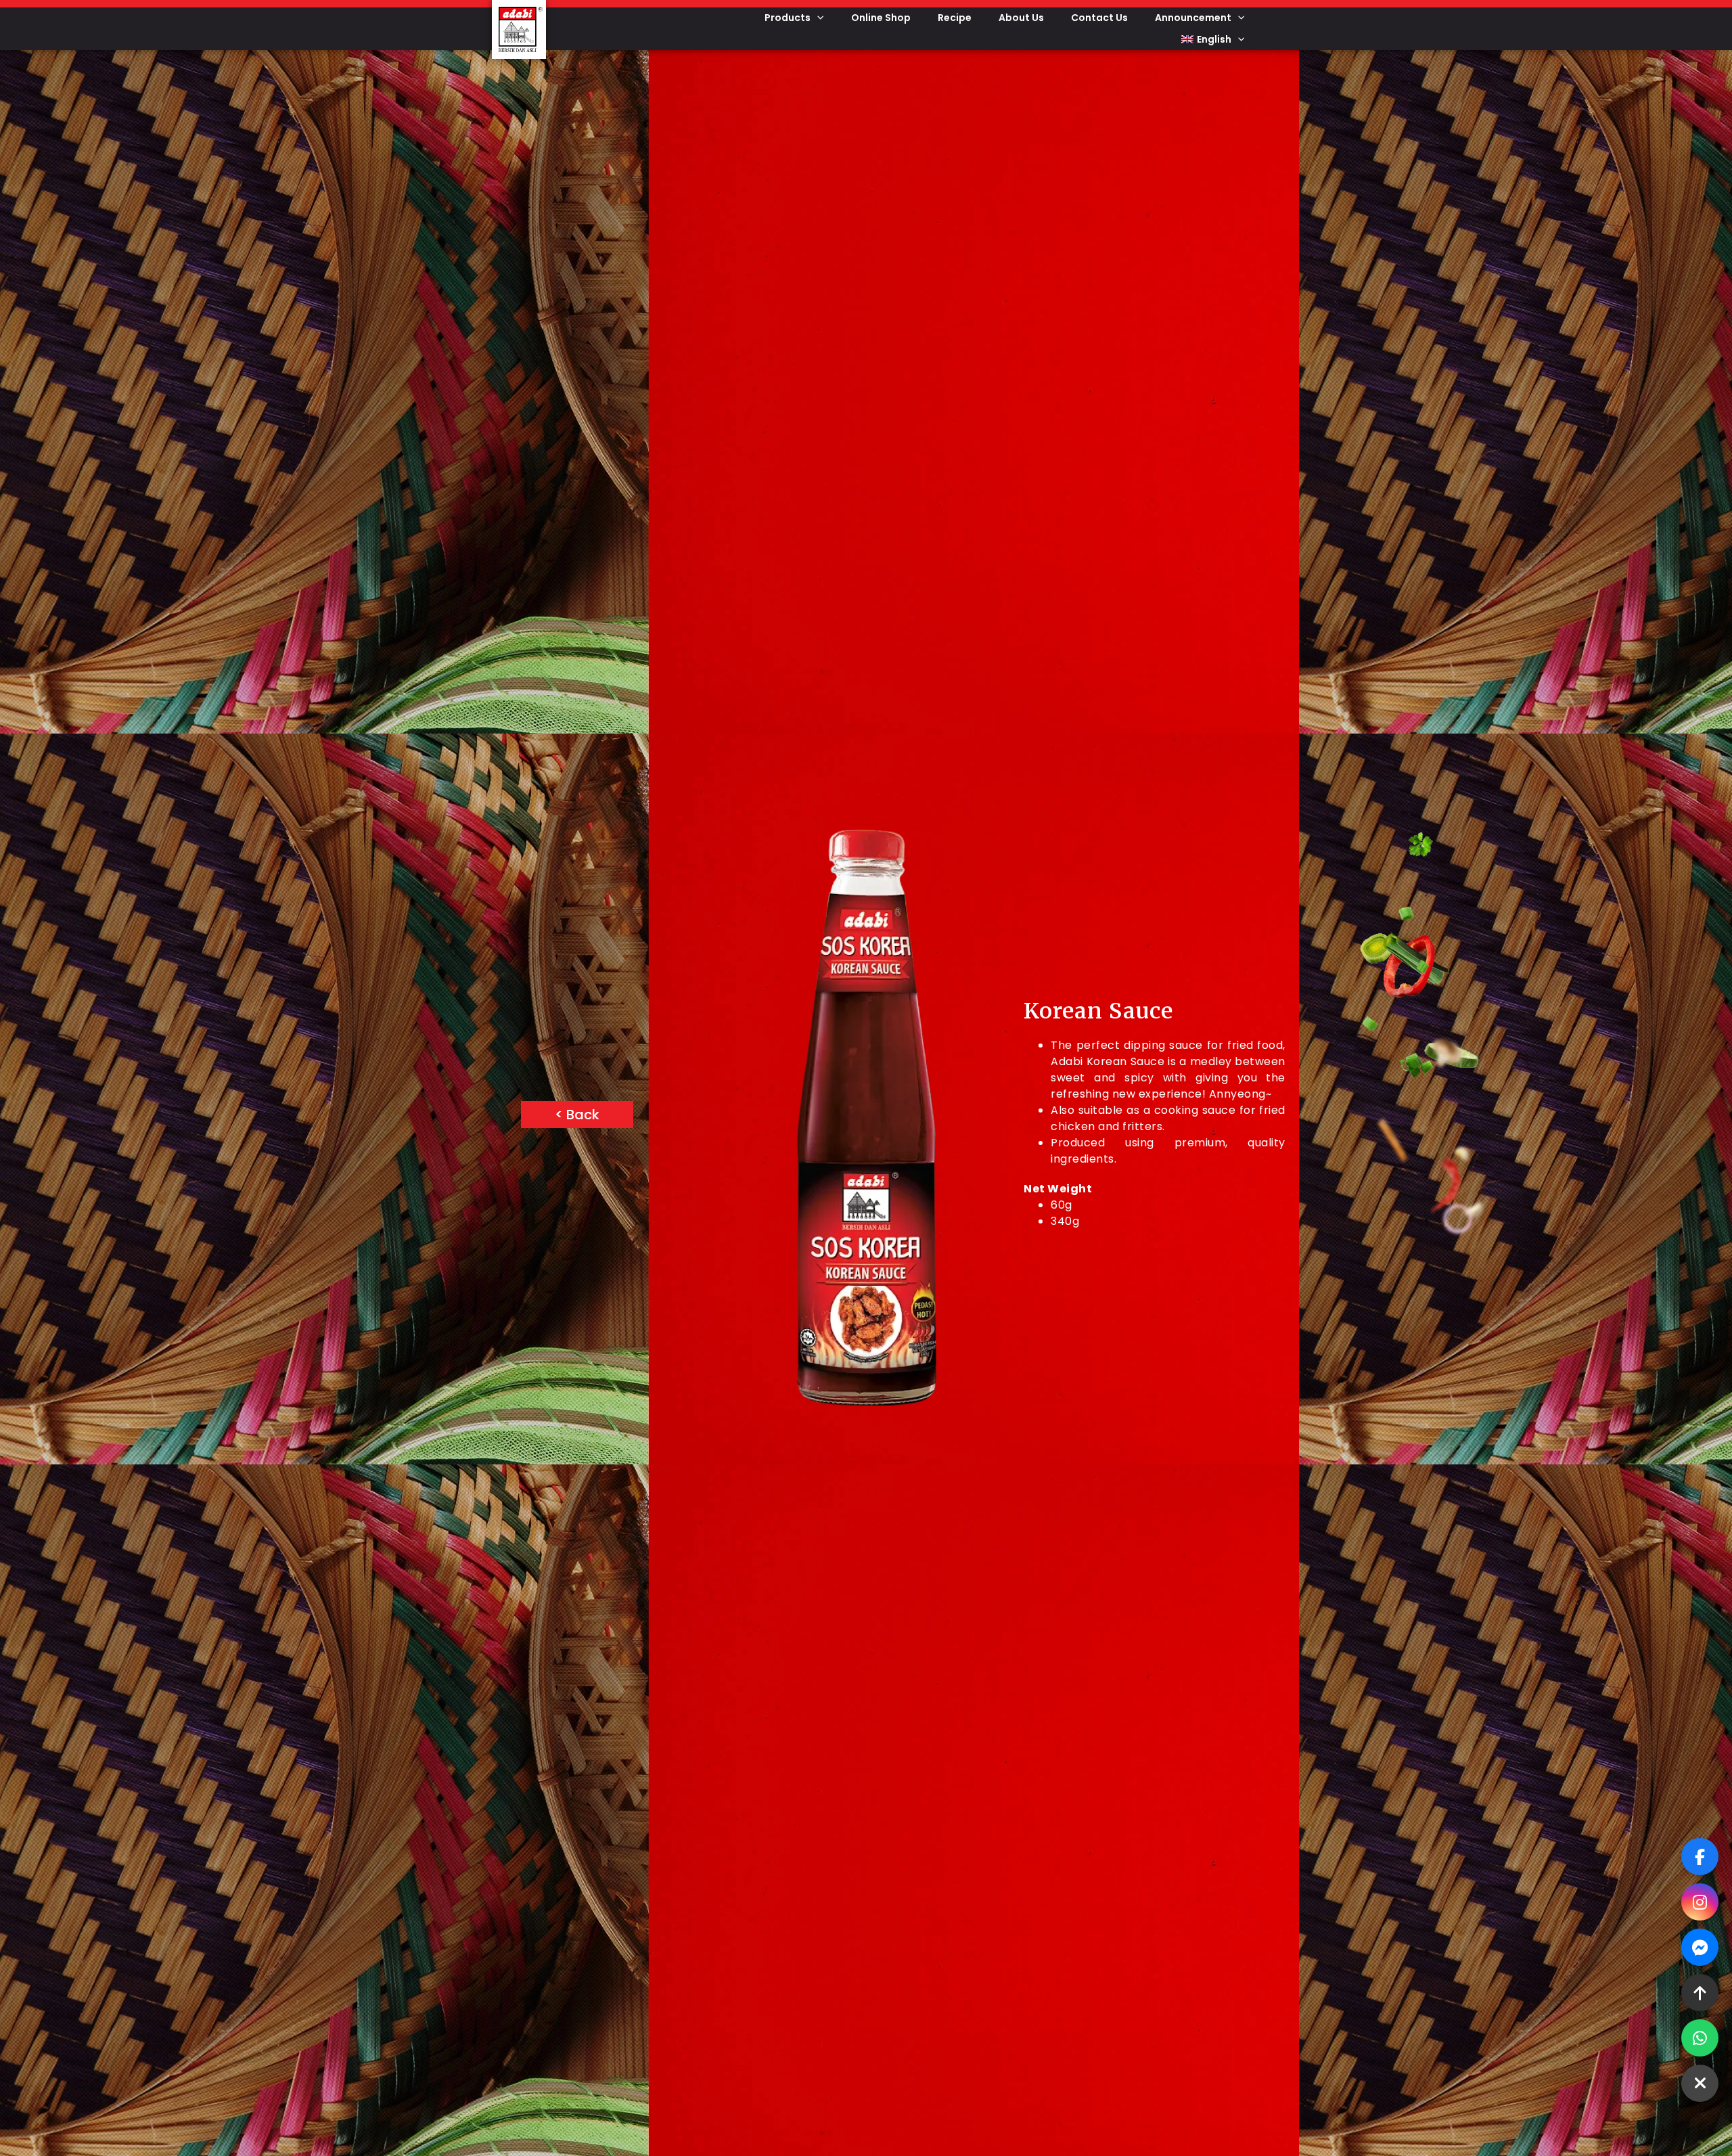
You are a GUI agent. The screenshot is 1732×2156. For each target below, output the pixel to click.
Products (788, 18)
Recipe (955, 18)
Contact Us (1099, 18)
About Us (1021, 18)
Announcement (1193, 18)
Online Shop (881, 18)
